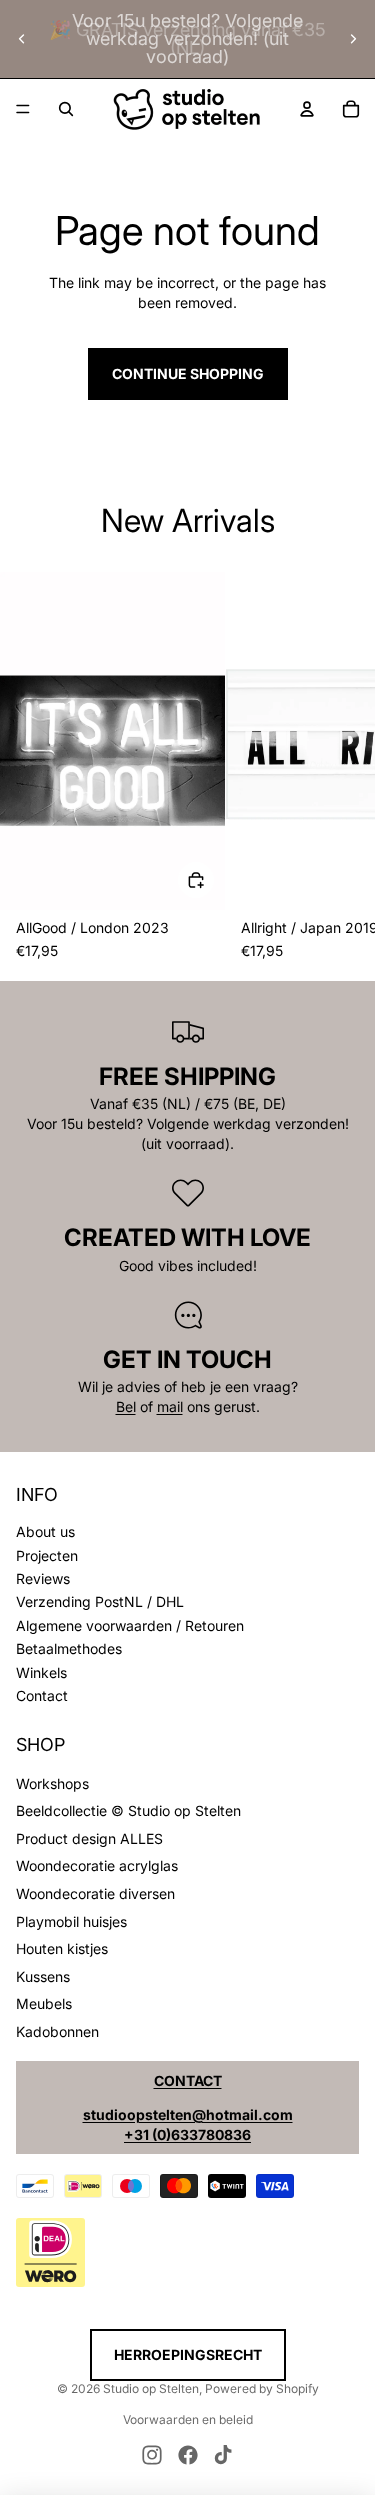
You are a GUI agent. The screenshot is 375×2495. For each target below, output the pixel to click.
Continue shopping (188, 373)
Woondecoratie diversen (95, 1893)
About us (45, 1531)
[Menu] (23, 109)
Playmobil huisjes (71, 1921)
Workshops (52, 1783)
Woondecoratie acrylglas (97, 1865)
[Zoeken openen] (66, 109)
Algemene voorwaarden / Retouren (130, 1625)
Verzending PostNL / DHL (100, 1601)
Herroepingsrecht (188, 2354)
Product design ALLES (89, 1838)
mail (170, 1406)
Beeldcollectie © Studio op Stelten (128, 1810)
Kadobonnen (57, 2031)
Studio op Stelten (151, 2388)
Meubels (44, 2003)
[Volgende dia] (353, 39)
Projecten (47, 1555)
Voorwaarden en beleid (188, 2419)
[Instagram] (152, 2455)
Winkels (41, 1672)
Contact (42, 1695)
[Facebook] (188, 2455)
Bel (126, 1406)
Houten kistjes (62, 1948)
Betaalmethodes (69, 1648)
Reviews (43, 1578)
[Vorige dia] (22, 39)
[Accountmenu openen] (307, 109)
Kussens (43, 1976)
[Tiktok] (223, 2455)
